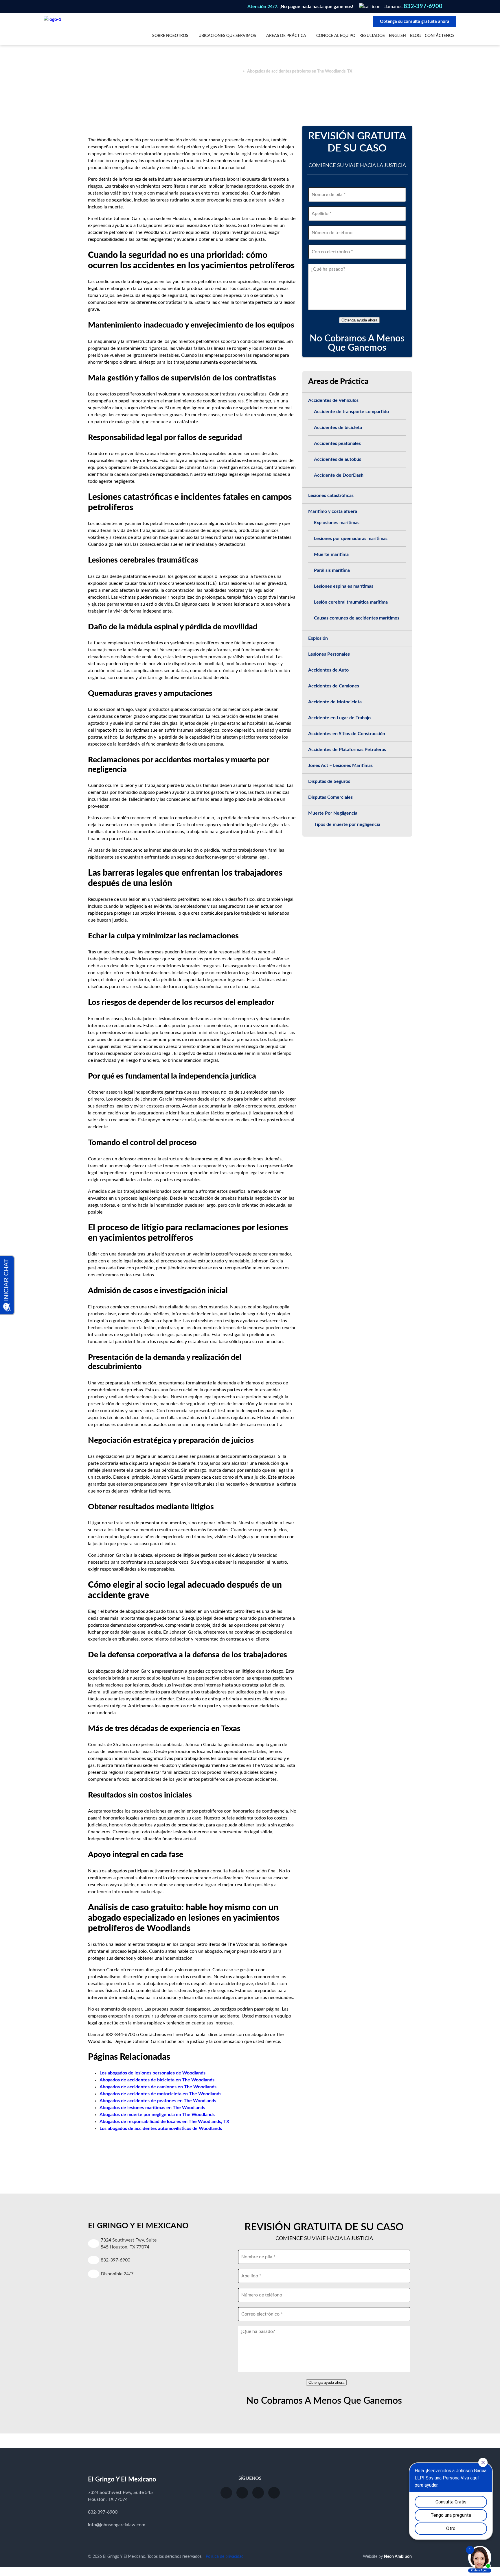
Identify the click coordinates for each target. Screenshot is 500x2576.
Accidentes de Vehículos (333, 400)
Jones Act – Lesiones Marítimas (340, 765)
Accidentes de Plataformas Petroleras (347, 750)
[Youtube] (226, 2493)
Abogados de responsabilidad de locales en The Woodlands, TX (164, 2122)
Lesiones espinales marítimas (344, 586)
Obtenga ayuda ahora (359, 320)
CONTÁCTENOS (440, 36)
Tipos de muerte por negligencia (347, 824)
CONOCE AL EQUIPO (336, 36)
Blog (415, 36)
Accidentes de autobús (338, 459)
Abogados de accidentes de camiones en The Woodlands (158, 2087)
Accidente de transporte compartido (351, 412)
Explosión (318, 638)
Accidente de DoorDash (339, 475)
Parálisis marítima (332, 570)
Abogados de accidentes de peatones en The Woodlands (158, 2101)
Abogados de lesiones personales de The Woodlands (193, 71)
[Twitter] (258, 2493)
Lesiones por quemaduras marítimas (351, 539)
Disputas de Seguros (329, 781)
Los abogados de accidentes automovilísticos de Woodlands (161, 2129)
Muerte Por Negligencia (333, 813)
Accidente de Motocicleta (335, 702)
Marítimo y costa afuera (333, 511)
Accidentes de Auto (328, 670)
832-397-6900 (423, 6)
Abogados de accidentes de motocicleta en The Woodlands (160, 2094)
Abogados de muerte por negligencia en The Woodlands (157, 2115)
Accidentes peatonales (337, 443)
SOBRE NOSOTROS (170, 36)
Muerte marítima (331, 554)
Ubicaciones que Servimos (227, 36)
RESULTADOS (372, 36)
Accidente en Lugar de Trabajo (339, 718)
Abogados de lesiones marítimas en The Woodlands (152, 2108)
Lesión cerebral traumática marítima (351, 602)
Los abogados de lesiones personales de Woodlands (152, 2073)
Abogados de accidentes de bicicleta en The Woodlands (157, 2080)
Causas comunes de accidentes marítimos (357, 618)
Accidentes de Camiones (334, 686)
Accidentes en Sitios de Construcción (347, 734)
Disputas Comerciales (330, 797)
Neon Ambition (398, 2557)
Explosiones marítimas (337, 523)
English (397, 36)
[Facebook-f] (242, 2493)
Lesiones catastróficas (331, 495)
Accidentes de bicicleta (338, 428)
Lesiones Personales (329, 654)
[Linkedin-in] (274, 2493)
